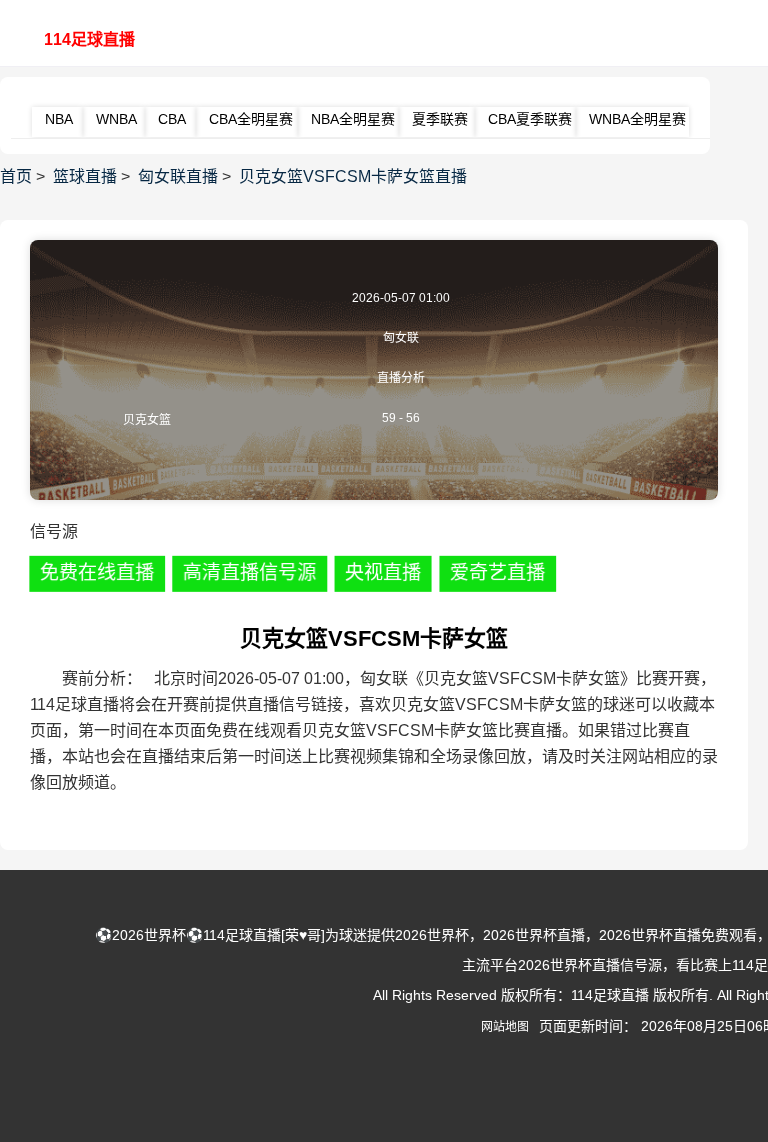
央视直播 (383, 572)
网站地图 (505, 1027)
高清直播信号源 (249, 572)
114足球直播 (89, 39)
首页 (16, 176)
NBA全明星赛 (353, 119)
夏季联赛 (440, 119)
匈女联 (401, 338)
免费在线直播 (97, 572)
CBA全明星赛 (251, 119)
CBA (172, 119)
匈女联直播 (178, 176)
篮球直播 (85, 176)
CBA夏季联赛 (530, 119)
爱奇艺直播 (497, 572)
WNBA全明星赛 (637, 119)
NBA (59, 119)
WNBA (116, 119)
